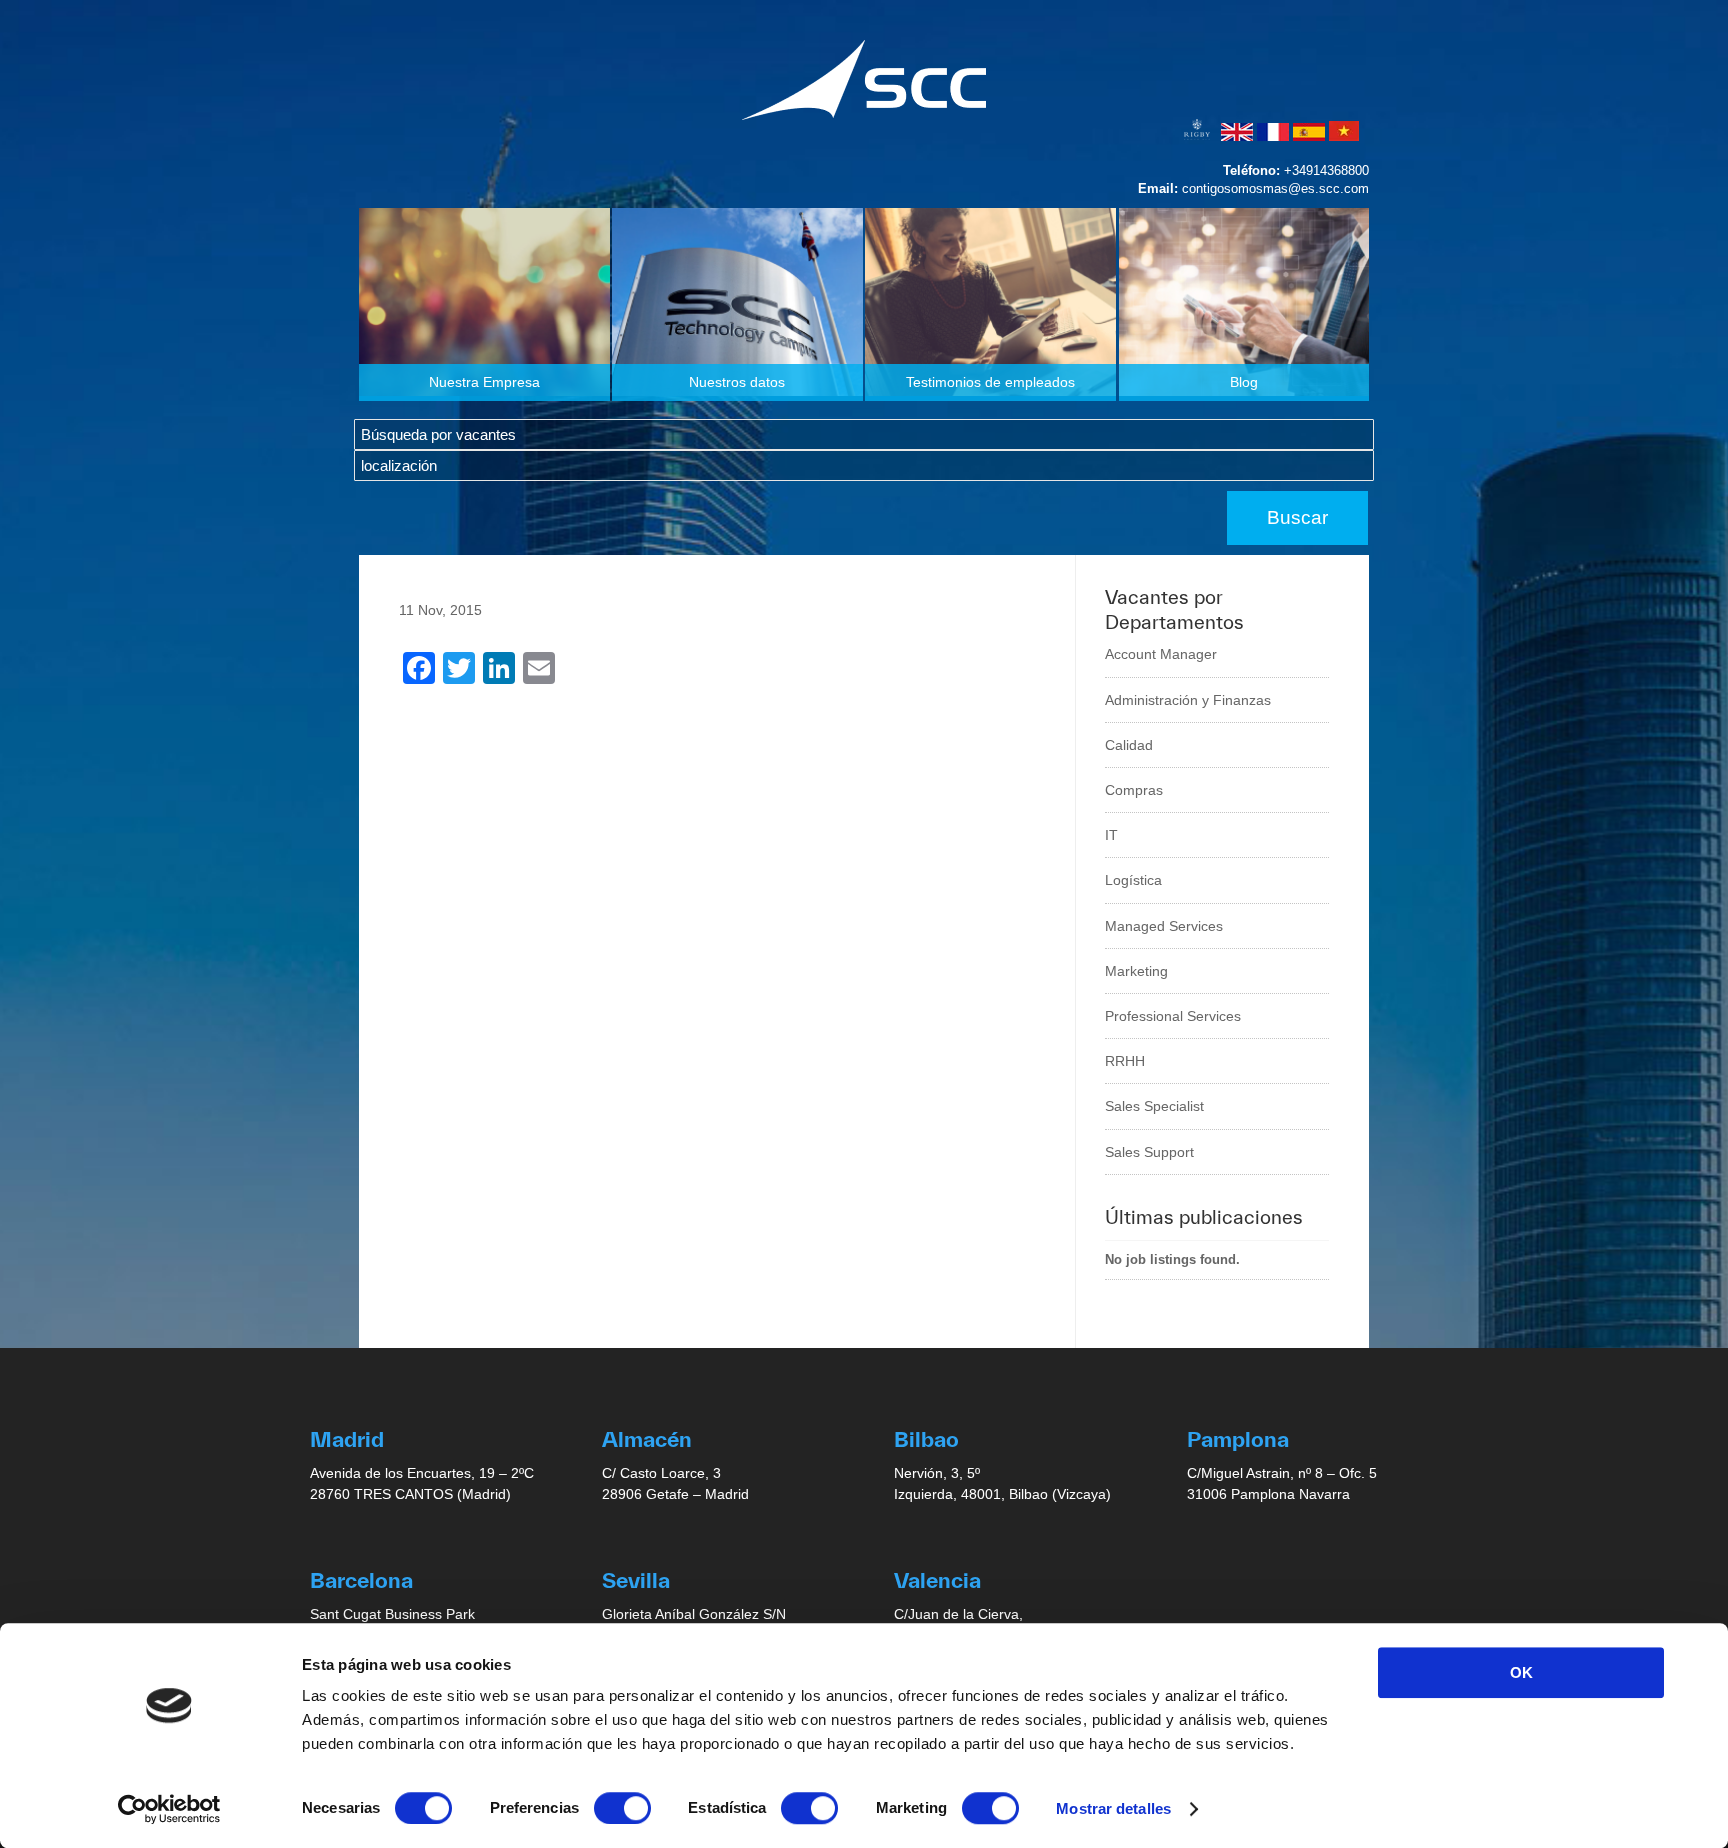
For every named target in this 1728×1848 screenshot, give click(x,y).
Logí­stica (1133, 880)
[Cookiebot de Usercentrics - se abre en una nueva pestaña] (169, 1809)
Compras (1134, 790)
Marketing (1136, 971)
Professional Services (1173, 1016)
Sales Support (1149, 1152)
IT (1111, 835)
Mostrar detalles (1113, 1808)
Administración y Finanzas (1188, 700)
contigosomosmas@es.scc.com (1275, 188)
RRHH (1125, 1061)
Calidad (1129, 745)
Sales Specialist (1154, 1106)
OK (1521, 1672)
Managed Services (1164, 926)
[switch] (622, 1808)
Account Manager (1161, 654)
